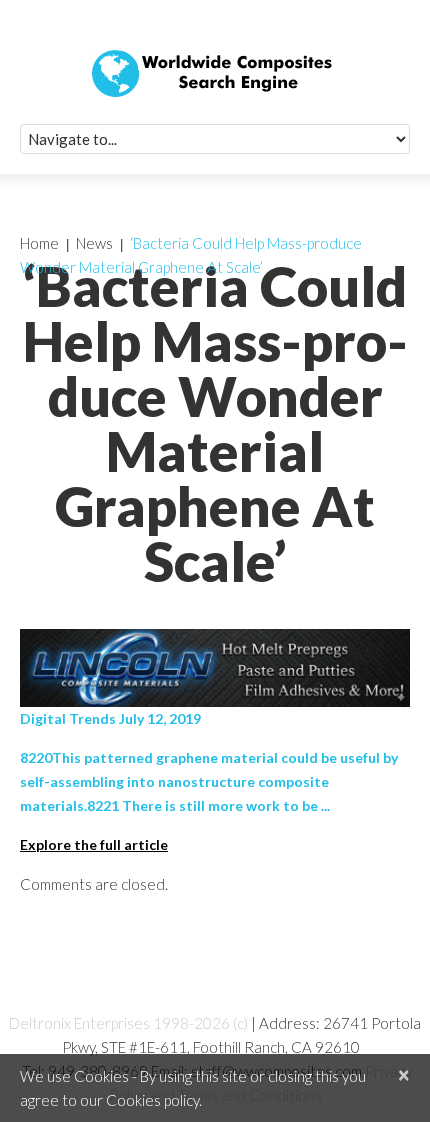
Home (39, 243)
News (94, 243)
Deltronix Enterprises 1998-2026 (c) (128, 1023)
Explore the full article (94, 844)
